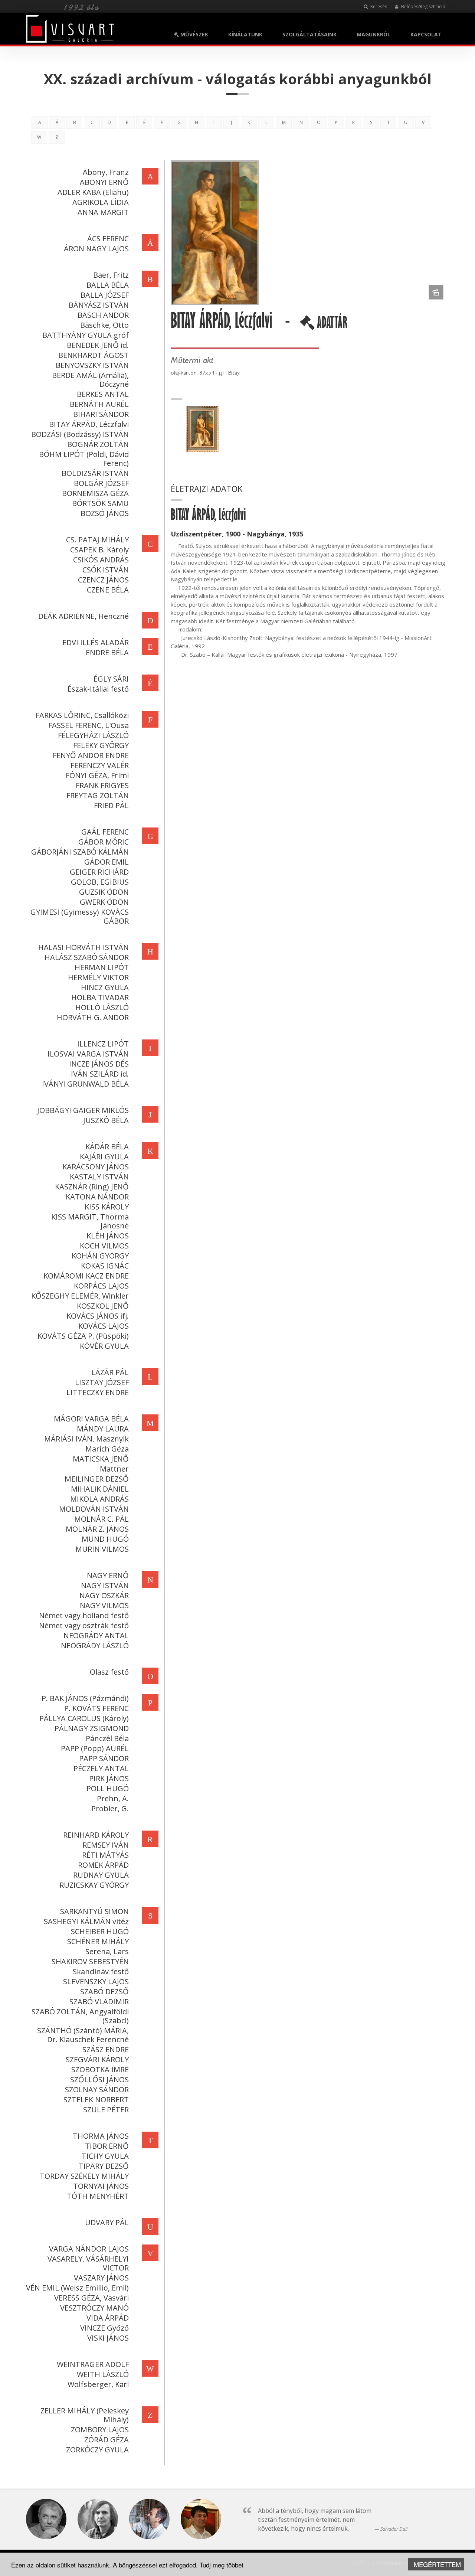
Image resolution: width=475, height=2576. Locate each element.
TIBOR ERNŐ (107, 2146)
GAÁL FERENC (105, 832)
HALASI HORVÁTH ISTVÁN (83, 947)
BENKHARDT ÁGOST (94, 355)
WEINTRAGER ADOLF (93, 2364)
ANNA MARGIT (103, 212)
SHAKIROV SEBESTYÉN (90, 1961)
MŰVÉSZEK (194, 34)
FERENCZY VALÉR (100, 765)
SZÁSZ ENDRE (106, 2049)
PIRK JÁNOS (109, 1778)
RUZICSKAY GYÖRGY (94, 1885)
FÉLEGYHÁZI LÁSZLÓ (93, 735)
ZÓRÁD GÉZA (107, 2440)
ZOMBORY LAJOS (100, 2430)
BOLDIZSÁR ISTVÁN (95, 473)
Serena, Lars (107, 1951)
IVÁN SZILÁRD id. (100, 1074)
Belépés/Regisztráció (423, 6)
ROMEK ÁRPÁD (103, 1865)
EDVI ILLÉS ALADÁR (96, 642)
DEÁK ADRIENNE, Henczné (83, 616)
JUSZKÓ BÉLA (106, 1120)
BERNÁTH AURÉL (99, 404)
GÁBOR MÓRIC (104, 842)
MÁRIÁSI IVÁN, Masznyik (86, 1439)
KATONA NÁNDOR (97, 1197)
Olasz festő (109, 1672)
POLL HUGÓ (108, 1788)
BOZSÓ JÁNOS (105, 513)
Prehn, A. (113, 1798)
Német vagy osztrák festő (84, 1625)
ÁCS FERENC (108, 239)
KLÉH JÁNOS (108, 1236)
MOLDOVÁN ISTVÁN (94, 1509)
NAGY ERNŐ (108, 1575)
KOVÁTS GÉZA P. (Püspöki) (83, 1336)
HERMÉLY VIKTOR (98, 977)
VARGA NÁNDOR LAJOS (89, 2249)
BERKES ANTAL (103, 394)
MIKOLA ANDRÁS (99, 1499)
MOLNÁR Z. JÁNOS (97, 1529)
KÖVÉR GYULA (104, 1346)
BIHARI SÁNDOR (101, 414)
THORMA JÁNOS (101, 2136)
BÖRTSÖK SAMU (100, 503)
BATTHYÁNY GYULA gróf (86, 335)
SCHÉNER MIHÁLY (98, 1941)
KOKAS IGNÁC (105, 1266)
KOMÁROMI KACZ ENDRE (86, 1276)
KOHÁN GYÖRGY (100, 1256)
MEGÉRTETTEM (437, 2564)
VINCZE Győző (104, 2328)
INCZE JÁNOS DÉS (99, 1064)
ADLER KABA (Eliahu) (93, 192)
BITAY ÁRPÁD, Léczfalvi (89, 424)
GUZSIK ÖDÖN (104, 892)
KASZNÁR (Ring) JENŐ (92, 1187)
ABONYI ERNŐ (104, 182)
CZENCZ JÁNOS (103, 580)
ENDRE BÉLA (107, 652)
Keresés (378, 6)
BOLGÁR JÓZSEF (101, 483)
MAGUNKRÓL (374, 34)
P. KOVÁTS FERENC (96, 1708)
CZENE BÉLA (108, 590)
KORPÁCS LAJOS (101, 1286)
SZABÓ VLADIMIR (99, 2002)
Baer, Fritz (111, 275)
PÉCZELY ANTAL (101, 1768)
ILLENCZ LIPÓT (103, 1044)
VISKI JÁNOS (108, 2338)
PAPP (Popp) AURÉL (95, 1748)
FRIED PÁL (111, 805)
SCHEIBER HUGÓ (100, 1931)
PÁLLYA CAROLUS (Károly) (84, 1718)
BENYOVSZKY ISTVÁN (92, 365)
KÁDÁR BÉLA (107, 1147)
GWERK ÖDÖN (104, 902)
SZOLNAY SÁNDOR (97, 2089)
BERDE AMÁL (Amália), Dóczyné (90, 380)
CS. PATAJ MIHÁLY (97, 540)
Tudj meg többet (222, 2565)
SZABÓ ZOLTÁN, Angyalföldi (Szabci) (80, 2016)
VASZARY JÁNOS (101, 2278)
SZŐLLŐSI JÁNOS (99, 2079)
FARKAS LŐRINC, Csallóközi (82, 715)
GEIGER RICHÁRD (99, 872)
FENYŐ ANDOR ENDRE (91, 755)
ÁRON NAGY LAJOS (96, 249)
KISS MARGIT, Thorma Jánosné (90, 1221)
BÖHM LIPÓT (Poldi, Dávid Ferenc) (84, 459)
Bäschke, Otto (104, 325)
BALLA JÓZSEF (105, 295)
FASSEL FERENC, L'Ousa (89, 725)
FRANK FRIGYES (102, 785)
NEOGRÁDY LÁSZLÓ (95, 1645)
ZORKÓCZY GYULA (97, 2450)
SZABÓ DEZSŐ (104, 1991)
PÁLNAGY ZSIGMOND (92, 1728)
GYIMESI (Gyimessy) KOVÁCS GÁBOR (80, 916)
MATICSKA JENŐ (101, 1459)
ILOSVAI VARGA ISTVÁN (88, 1054)
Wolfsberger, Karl (98, 2384)
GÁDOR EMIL (107, 862)
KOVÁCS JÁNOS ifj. (98, 1316)
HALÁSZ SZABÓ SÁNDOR (87, 957)
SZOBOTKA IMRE (100, 2069)
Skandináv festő (101, 1971)
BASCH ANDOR (103, 315)
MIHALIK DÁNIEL (100, 1489)
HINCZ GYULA (105, 987)
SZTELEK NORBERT (96, 2100)
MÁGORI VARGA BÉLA (91, 1419)
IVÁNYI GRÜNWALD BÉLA (85, 1084)
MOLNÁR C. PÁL (101, 1519)
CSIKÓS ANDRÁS (101, 560)
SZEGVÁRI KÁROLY (97, 2059)
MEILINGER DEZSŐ (97, 1479)
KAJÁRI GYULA (104, 1157)
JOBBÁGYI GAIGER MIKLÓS (83, 1110)
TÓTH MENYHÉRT (98, 2196)
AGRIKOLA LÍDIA (101, 202)
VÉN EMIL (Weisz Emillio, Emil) (77, 2288)
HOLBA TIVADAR (100, 997)
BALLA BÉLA (108, 285)
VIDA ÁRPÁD (108, 2318)
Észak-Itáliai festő (98, 689)
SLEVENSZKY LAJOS (96, 1981)
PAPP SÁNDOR (104, 1758)
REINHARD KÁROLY (96, 1835)
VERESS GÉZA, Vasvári (91, 2298)
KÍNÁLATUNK (245, 34)
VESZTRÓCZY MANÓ (94, 2308)
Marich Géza (107, 1449)
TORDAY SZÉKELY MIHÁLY (84, 2176)
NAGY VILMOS (104, 1605)
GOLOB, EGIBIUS (100, 882)
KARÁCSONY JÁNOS (96, 1167)
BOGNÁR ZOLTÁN (98, 444)
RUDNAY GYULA (101, 1875)
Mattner (114, 1469)
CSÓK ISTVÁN (106, 570)
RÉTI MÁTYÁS (105, 1855)
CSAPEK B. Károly (99, 550)
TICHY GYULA (105, 2156)
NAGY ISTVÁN (105, 1585)
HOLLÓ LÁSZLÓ (102, 1007)
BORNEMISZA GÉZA (95, 493)
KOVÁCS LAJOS (104, 1326)
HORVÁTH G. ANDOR (93, 1017)
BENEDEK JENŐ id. (98, 345)
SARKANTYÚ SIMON (94, 1911)
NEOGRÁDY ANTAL (96, 1635)
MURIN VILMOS (102, 1549)
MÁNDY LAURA (103, 1429)
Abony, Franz (106, 172)
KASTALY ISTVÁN (99, 1177)
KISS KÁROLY (107, 1207)
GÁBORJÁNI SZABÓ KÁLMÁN (80, 852)
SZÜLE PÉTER (106, 2110)
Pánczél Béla (107, 1738)
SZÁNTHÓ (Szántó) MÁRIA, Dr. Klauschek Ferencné (83, 2035)
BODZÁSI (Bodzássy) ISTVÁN (80, 434)
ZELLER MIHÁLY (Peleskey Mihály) (85, 2415)
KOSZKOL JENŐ (103, 1306)
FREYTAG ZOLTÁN (98, 795)
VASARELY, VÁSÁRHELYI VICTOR (88, 2263)
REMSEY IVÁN (106, 1845)
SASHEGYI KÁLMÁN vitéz (86, 1921)
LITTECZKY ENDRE (98, 1392)
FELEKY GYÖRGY (101, 745)
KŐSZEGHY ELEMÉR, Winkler (80, 1296)
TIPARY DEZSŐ (104, 2166)
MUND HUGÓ (105, 1539)
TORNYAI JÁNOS (101, 2186)
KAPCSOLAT (426, 34)
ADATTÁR (331, 325)
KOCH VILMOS (104, 1246)
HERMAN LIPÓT (102, 967)
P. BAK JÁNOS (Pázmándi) (85, 1698)
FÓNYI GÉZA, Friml (97, 775)
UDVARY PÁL (107, 2222)
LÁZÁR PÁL (110, 1372)
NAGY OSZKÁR (104, 1595)
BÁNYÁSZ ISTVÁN (99, 305)
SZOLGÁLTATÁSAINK (309, 34)
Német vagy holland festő (84, 1615)
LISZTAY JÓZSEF (102, 1382)
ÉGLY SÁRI (111, 679)
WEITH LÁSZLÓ (103, 2374)
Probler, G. (110, 1808)
